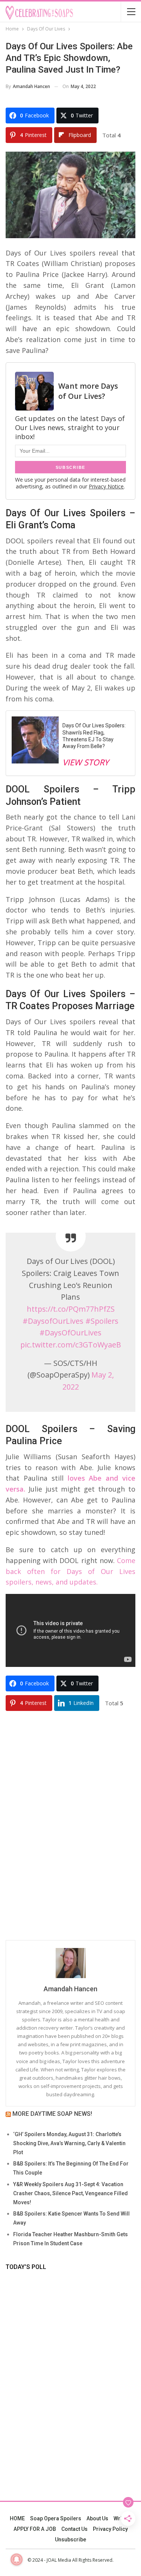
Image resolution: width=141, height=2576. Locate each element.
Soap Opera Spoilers (56, 2518)
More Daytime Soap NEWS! (52, 2114)
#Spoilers (102, 1321)
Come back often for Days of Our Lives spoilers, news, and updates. (70, 1571)
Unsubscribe (70, 2540)
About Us (97, 2518)
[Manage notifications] (17, 2559)
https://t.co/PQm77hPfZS (71, 1309)
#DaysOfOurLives (70, 1333)
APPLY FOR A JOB (35, 2529)
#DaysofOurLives (53, 1321)
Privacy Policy (110, 2529)
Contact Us (74, 2529)
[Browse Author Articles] (70, 1963)
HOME (17, 2518)
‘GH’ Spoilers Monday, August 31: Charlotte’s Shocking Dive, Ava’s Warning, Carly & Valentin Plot (69, 2143)
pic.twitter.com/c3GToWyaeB (71, 1345)
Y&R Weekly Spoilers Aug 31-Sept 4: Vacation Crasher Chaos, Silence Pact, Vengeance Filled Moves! (70, 2193)
